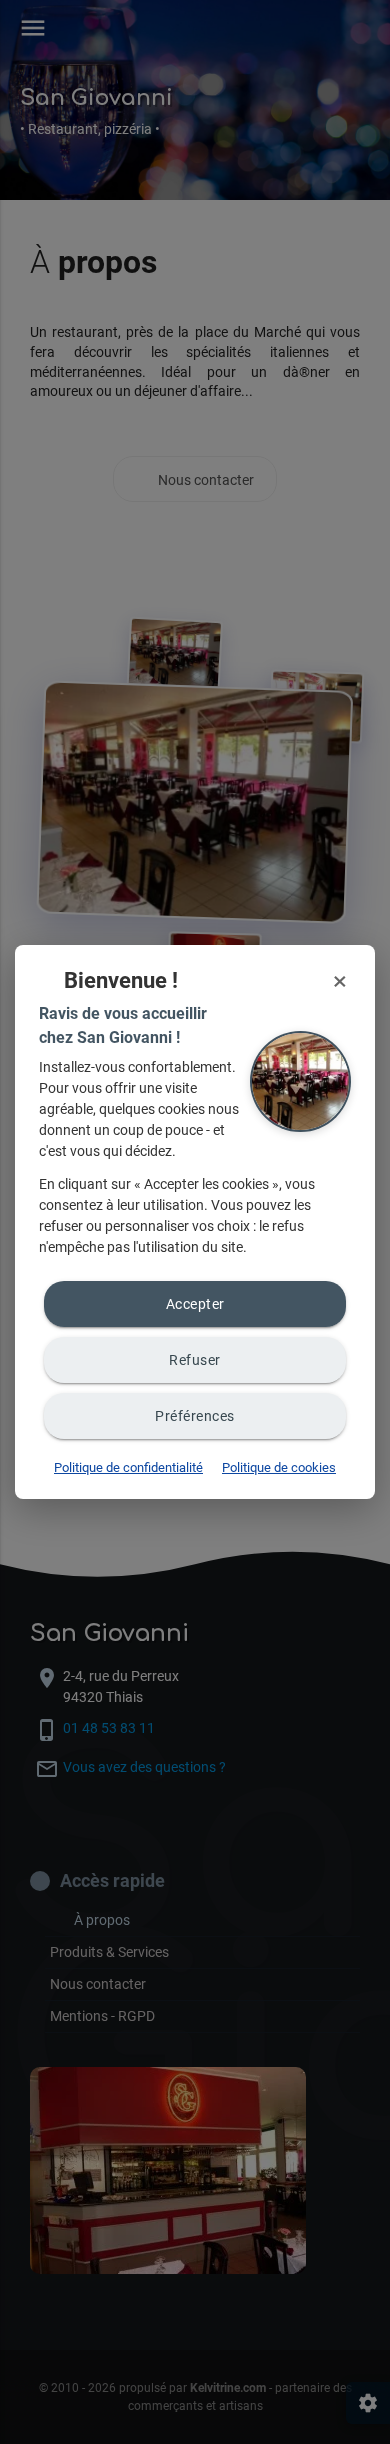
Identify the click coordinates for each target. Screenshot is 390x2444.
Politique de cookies (279, 1467)
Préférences (195, 1416)
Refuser (195, 1360)
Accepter (195, 1304)
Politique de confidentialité (128, 1467)
